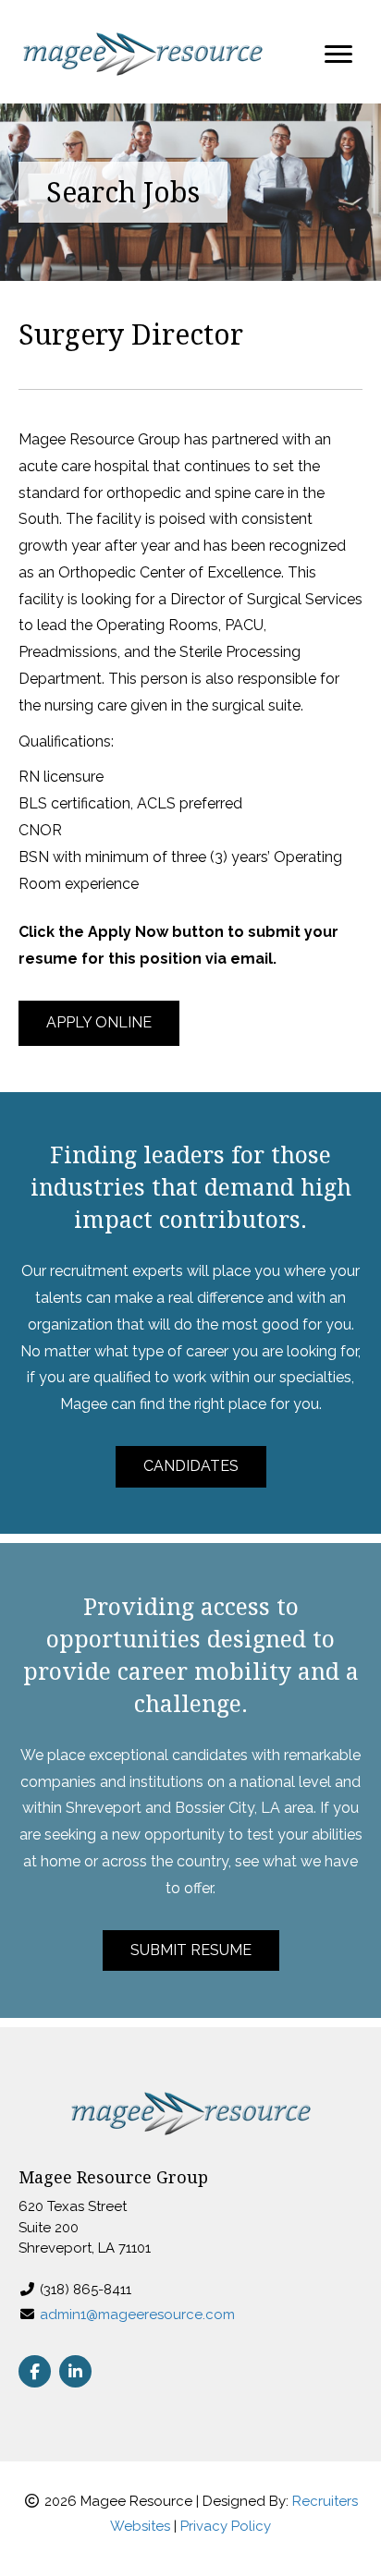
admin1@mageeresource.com (137, 2315)
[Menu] (338, 55)
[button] (99, 1023)
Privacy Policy (226, 2526)
